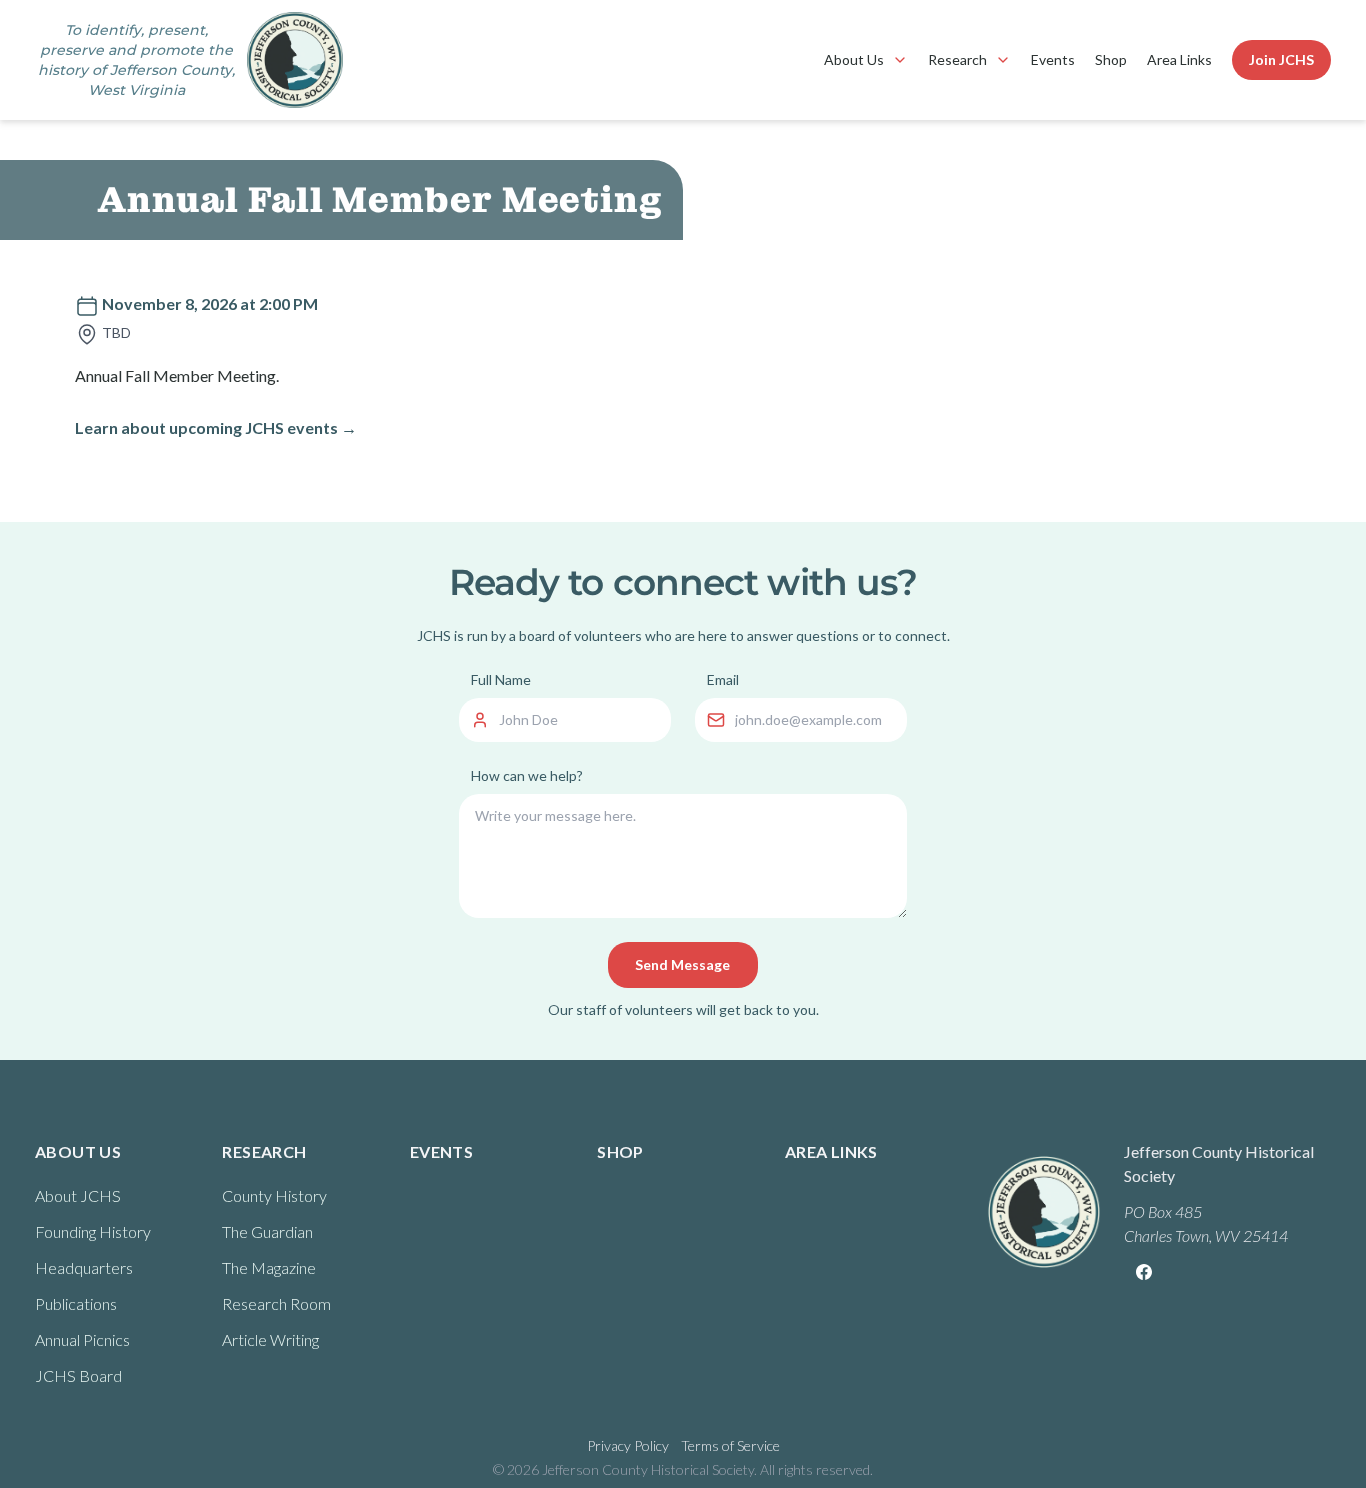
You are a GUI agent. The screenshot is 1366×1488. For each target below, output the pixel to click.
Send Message (682, 964)
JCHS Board (78, 1375)
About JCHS (78, 1195)
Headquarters (84, 1267)
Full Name (501, 679)
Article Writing (270, 1339)
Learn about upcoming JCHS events (216, 427)
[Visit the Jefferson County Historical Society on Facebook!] (1144, 1272)
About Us (854, 59)
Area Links (1179, 59)
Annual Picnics (82, 1339)
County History (274, 1195)
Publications (76, 1303)
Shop (1111, 59)
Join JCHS (1281, 59)
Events (1053, 59)
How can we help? (527, 775)
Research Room (276, 1303)
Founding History (93, 1231)
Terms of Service (730, 1445)
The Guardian (267, 1231)
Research (957, 59)
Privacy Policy (628, 1445)
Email (723, 679)
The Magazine (269, 1267)
